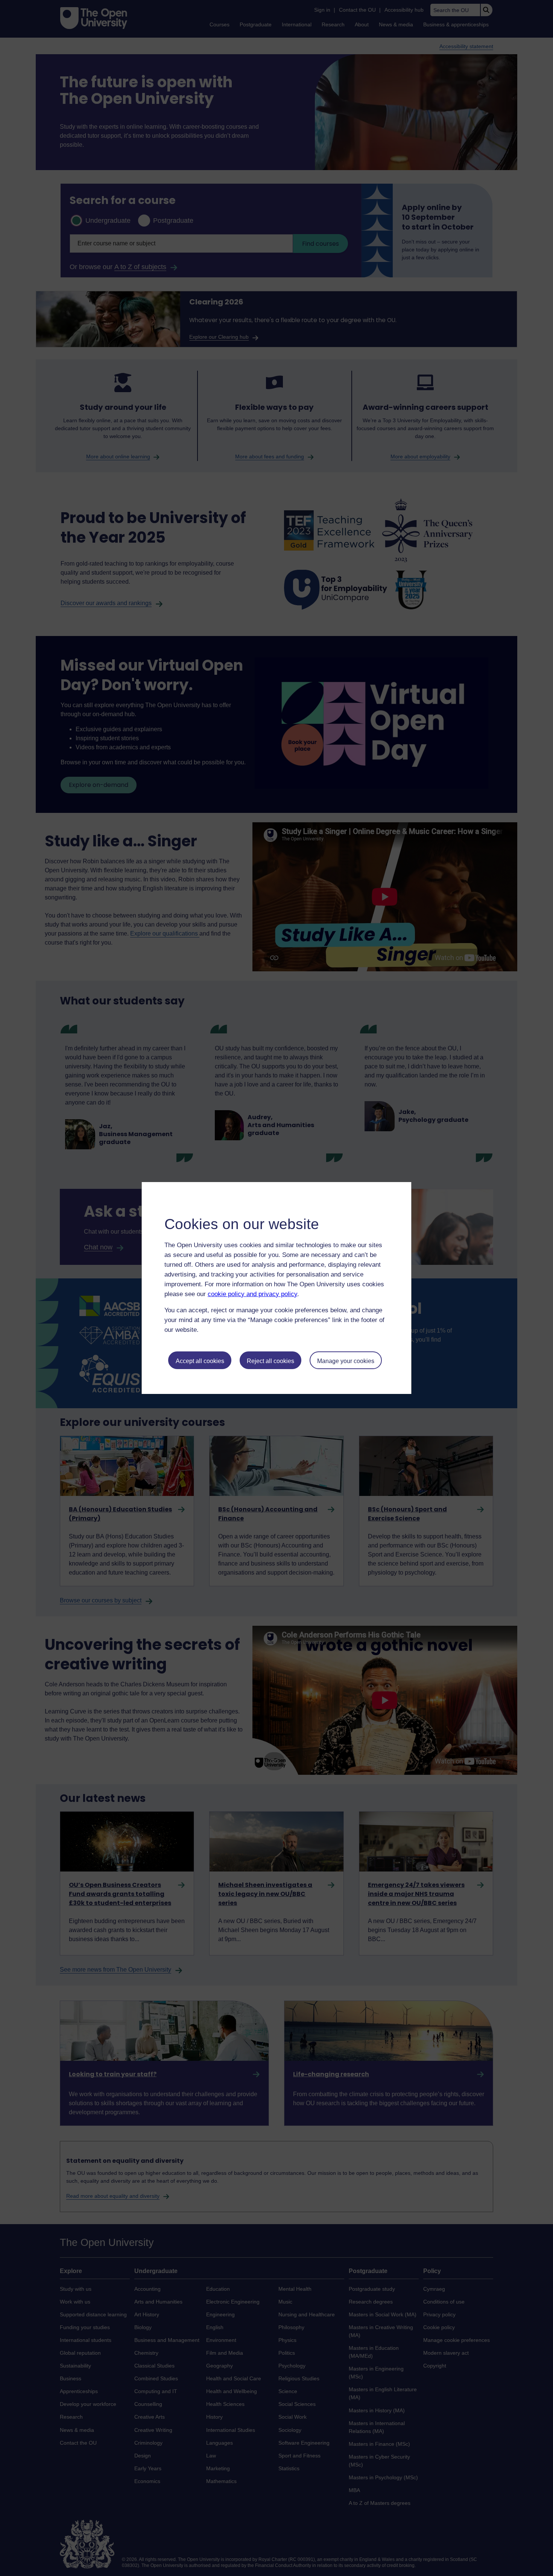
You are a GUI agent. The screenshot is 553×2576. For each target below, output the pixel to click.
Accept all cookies (200, 1361)
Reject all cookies (270, 1361)
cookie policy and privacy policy (252, 1294)
